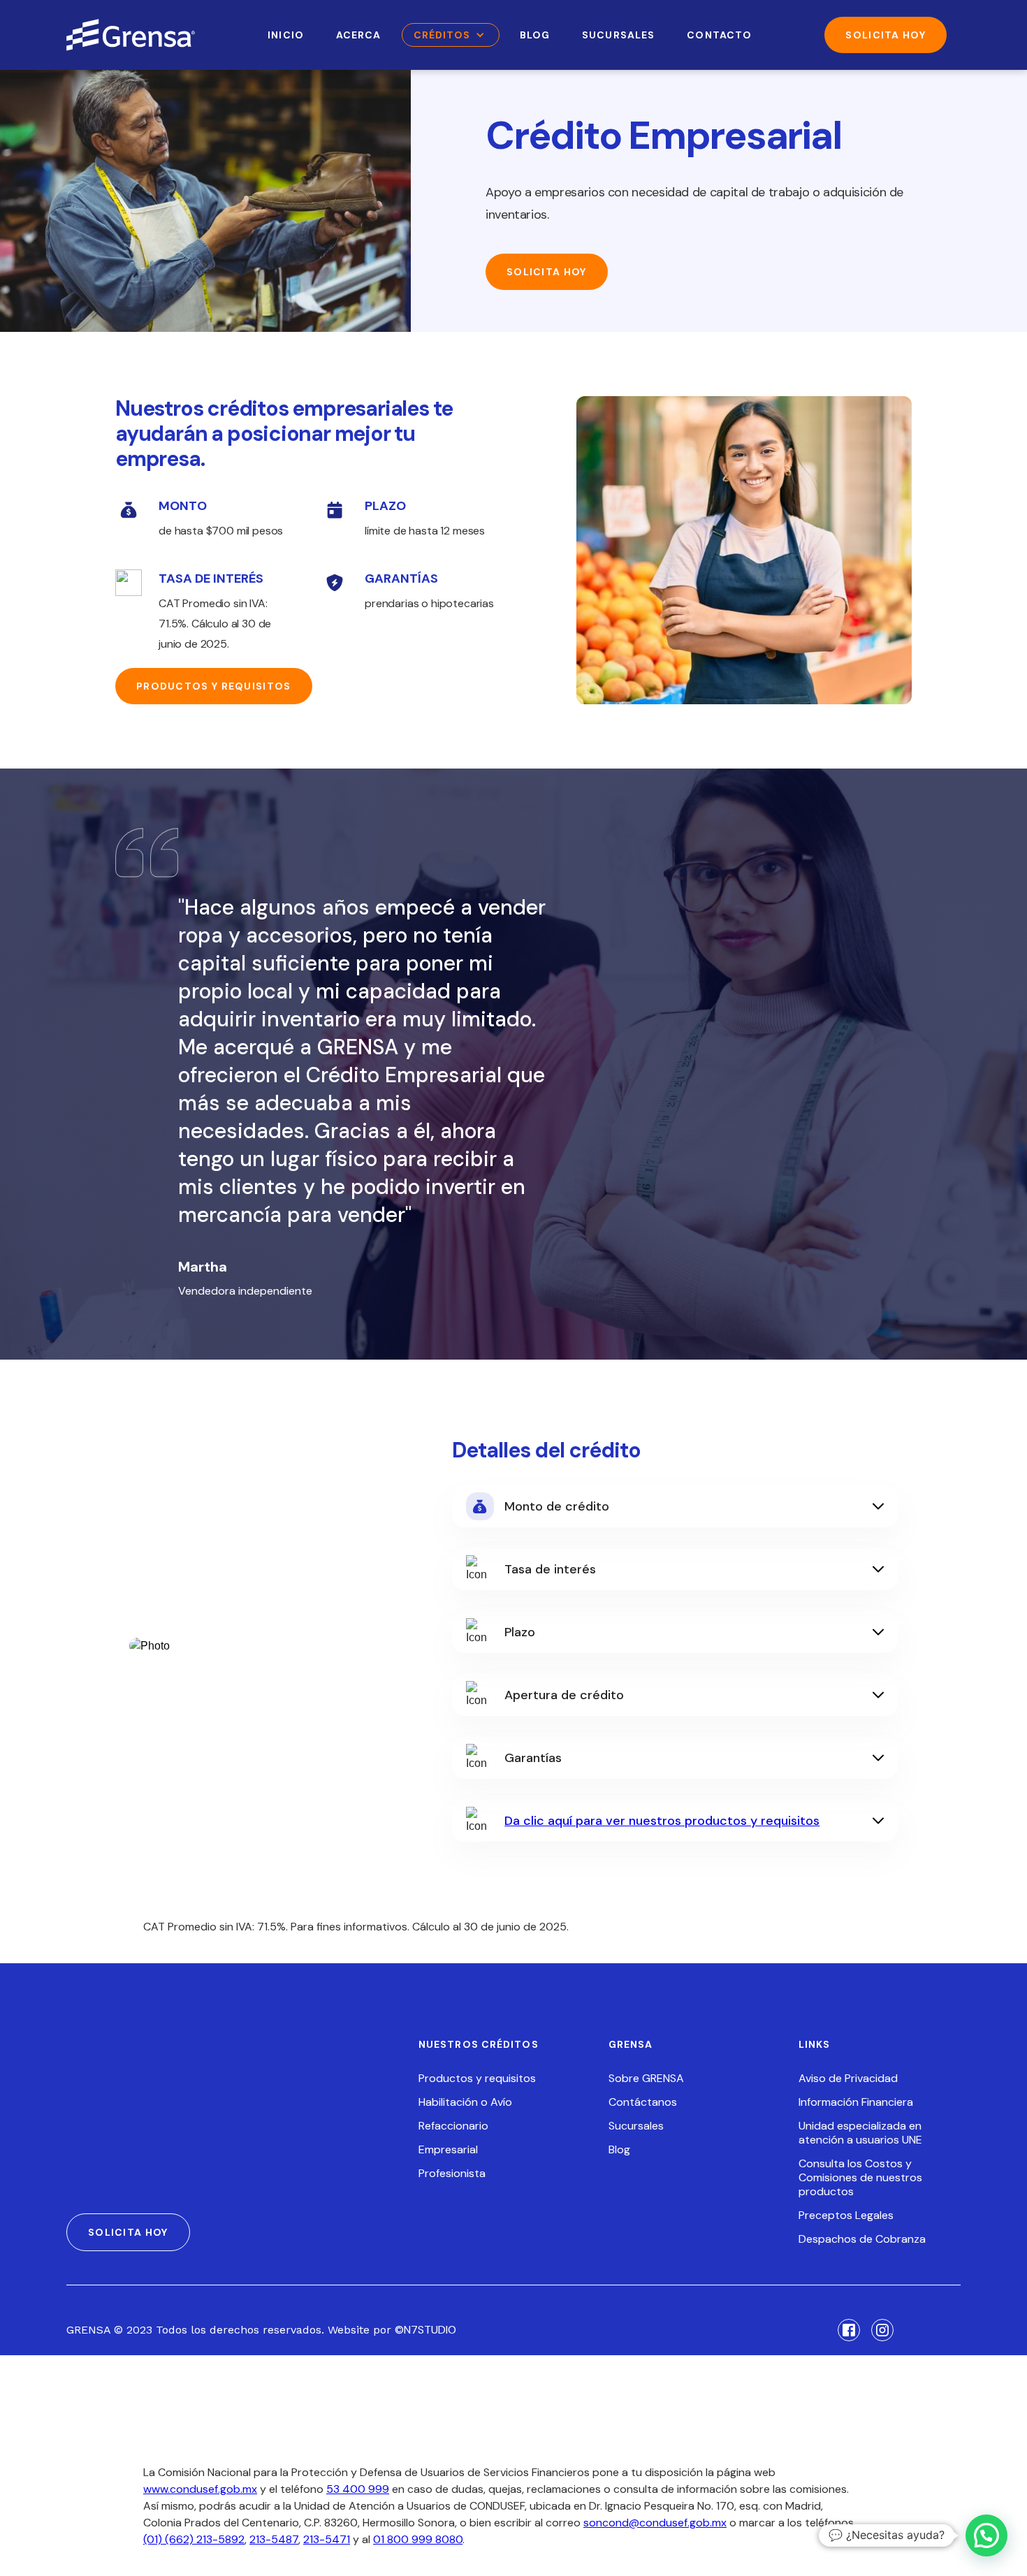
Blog (619, 2150)
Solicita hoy (547, 272)
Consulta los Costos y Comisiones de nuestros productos (860, 2178)
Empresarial (448, 2150)
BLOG (535, 35)
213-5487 (274, 2539)
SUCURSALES (618, 35)
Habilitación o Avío (465, 2102)
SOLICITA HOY (886, 35)
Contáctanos (643, 2102)
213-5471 (327, 2539)
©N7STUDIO (425, 2330)
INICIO (286, 35)
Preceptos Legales (846, 2215)
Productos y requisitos (214, 686)
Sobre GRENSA (646, 2079)
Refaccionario (453, 2126)
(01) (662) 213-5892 (194, 2539)
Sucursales (636, 2126)
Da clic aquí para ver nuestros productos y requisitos (662, 1821)
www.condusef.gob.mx (200, 2489)
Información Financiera (856, 2102)
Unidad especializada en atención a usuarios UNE (860, 2133)
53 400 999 (358, 2489)
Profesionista (452, 2174)
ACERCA (359, 35)
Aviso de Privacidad (848, 2079)
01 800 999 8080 (418, 2539)
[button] (451, 35)
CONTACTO (719, 35)
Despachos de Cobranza (862, 2239)
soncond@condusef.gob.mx (655, 2523)
